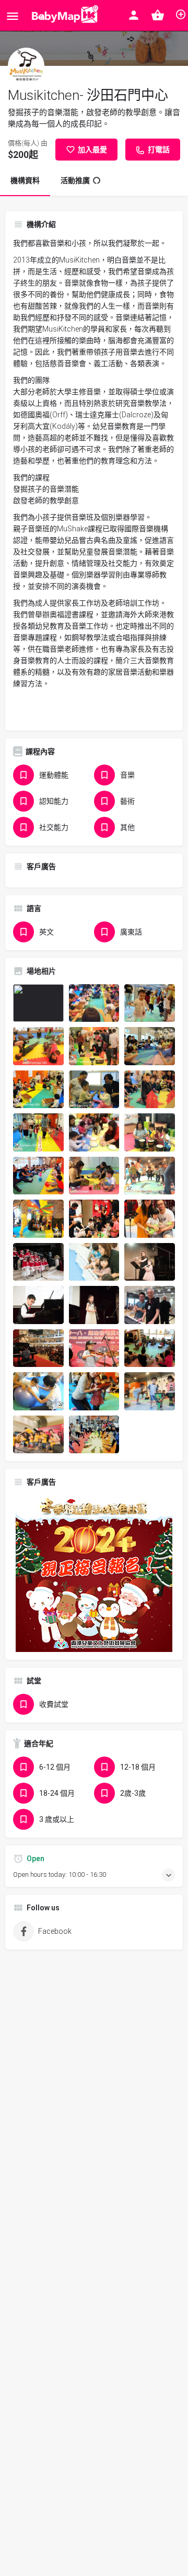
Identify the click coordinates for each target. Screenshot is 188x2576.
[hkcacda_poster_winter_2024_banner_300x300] (94, 1573)
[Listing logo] (26, 66)
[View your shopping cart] (158, 15)
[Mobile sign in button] (134, 15)
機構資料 (25, 180)
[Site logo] (63, 16)
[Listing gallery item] (38, 1003)
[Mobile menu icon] (13, 16)
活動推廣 (75, 180)
